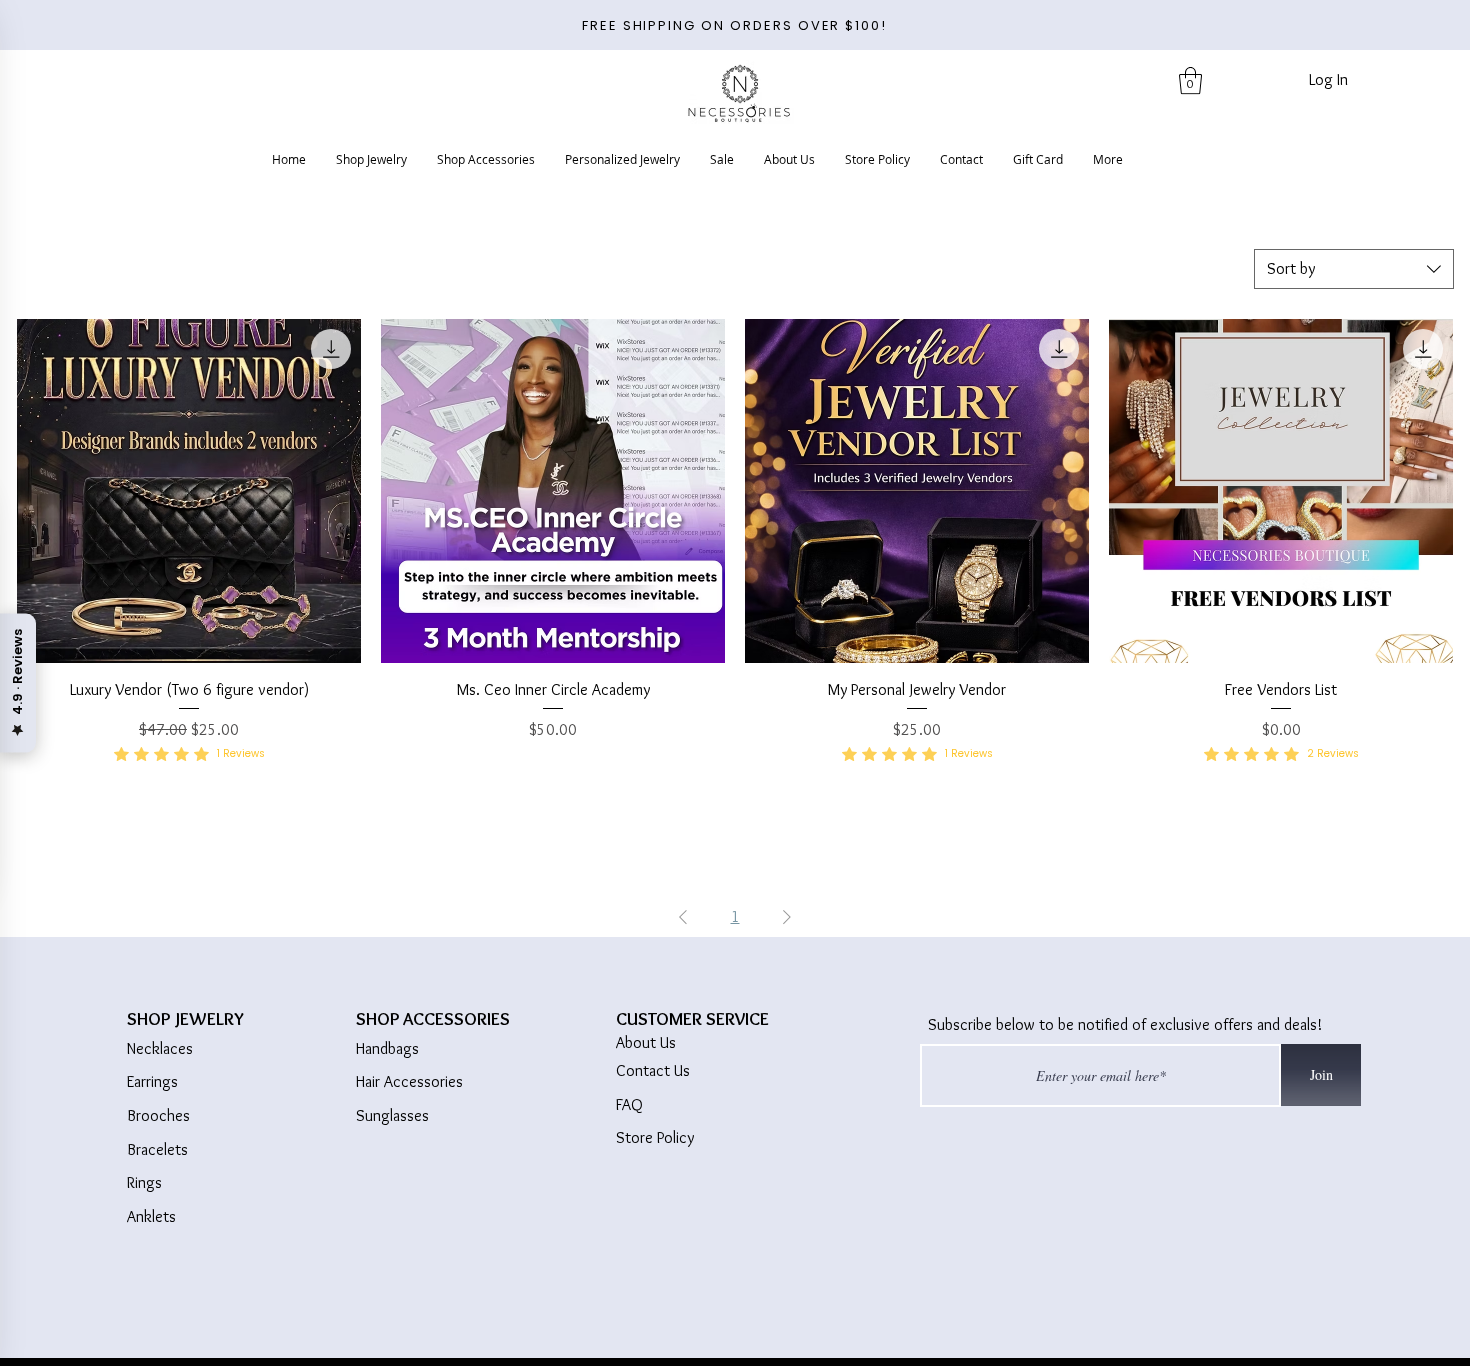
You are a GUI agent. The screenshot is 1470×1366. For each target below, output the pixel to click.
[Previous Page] (683, 917)
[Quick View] (189, 491)
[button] (1190, 80)
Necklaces (160, 1048)
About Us (646, 1042)
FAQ (629, 1104)
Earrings (152, 1081)
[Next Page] (787, 917)
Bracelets (157, 1149)
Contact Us (653, 1070)
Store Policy (655, 1137)
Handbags (387, 1048)
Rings (144, 1182)
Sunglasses (392, 1115)
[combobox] (1354, 269)
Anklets (151, 1216)
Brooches (158, 1115)
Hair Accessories (409, 1081)
